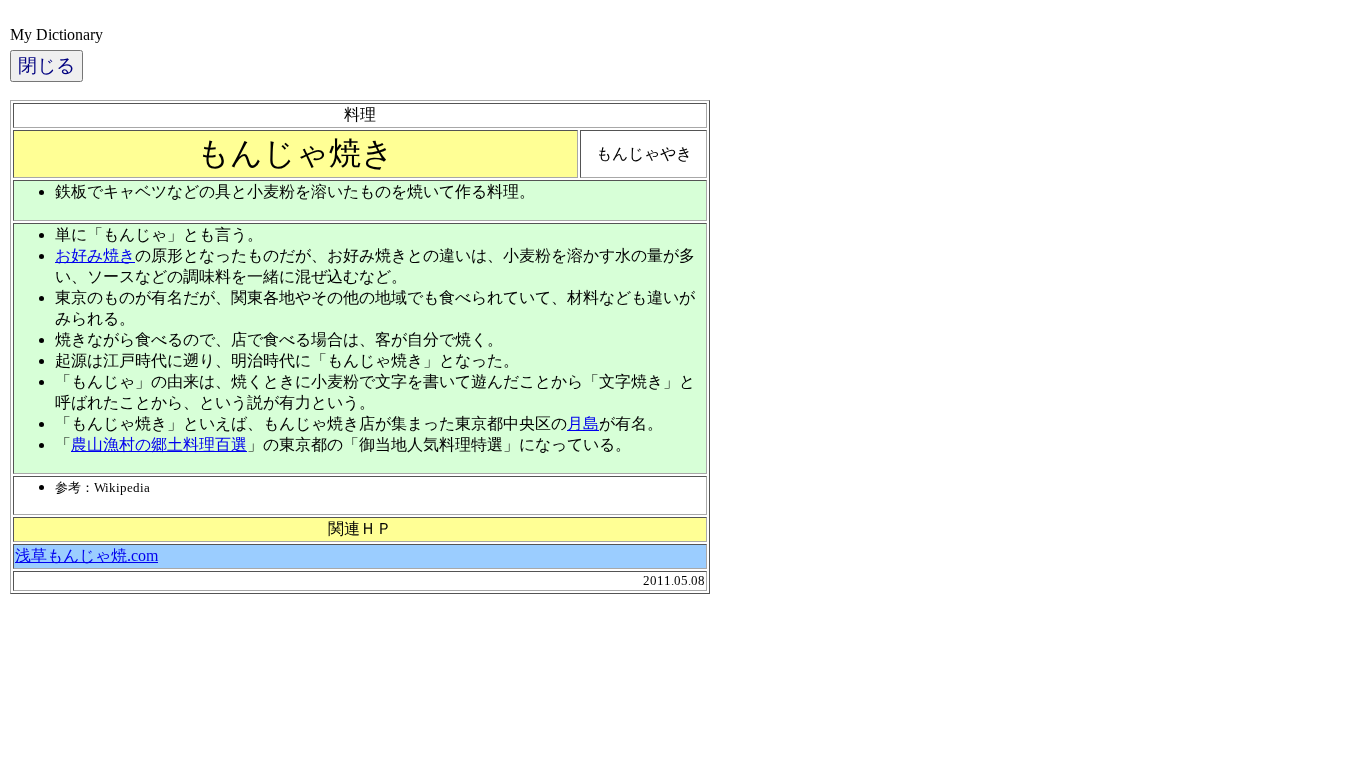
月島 (583, 423)
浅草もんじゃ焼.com (86, 555)
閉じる (46, 65)
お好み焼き (95, 255)
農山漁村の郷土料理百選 (159, 444)
